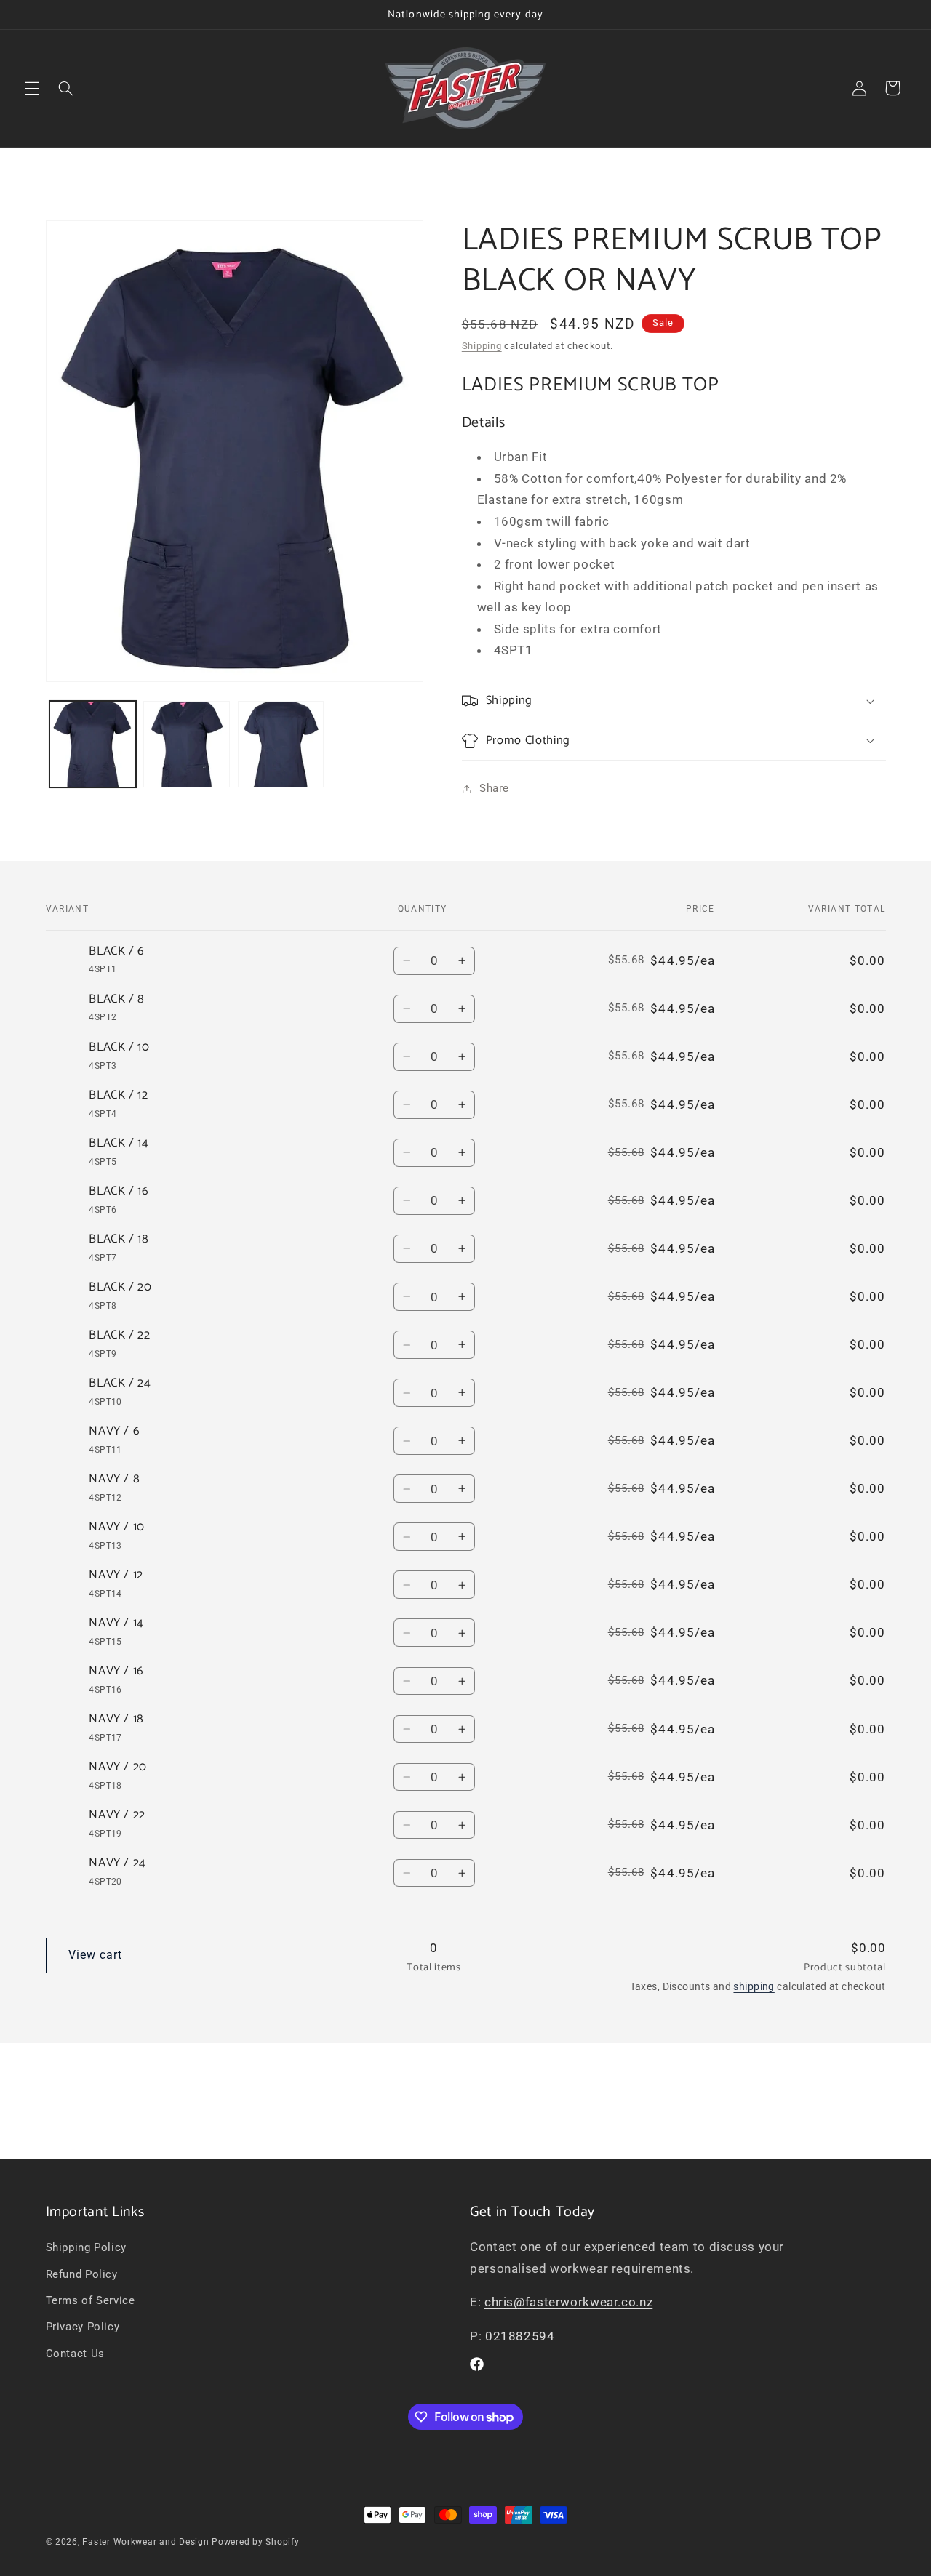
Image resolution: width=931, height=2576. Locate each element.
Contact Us (75, 2354)
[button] (32, 88)
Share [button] (494, 788)
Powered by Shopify (255, 2542)
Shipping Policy (86, 2247)
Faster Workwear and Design (145, 2542)
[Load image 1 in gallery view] (93, 744)
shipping (754, 1986)
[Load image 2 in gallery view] (187, 744)
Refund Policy (82, 2274)
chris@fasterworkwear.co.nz (568, 2302)
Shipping (482, 346)
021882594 (520, 2336)
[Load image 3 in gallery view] (281, 744)
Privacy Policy (83, 2327)
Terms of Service (91, 2300)
